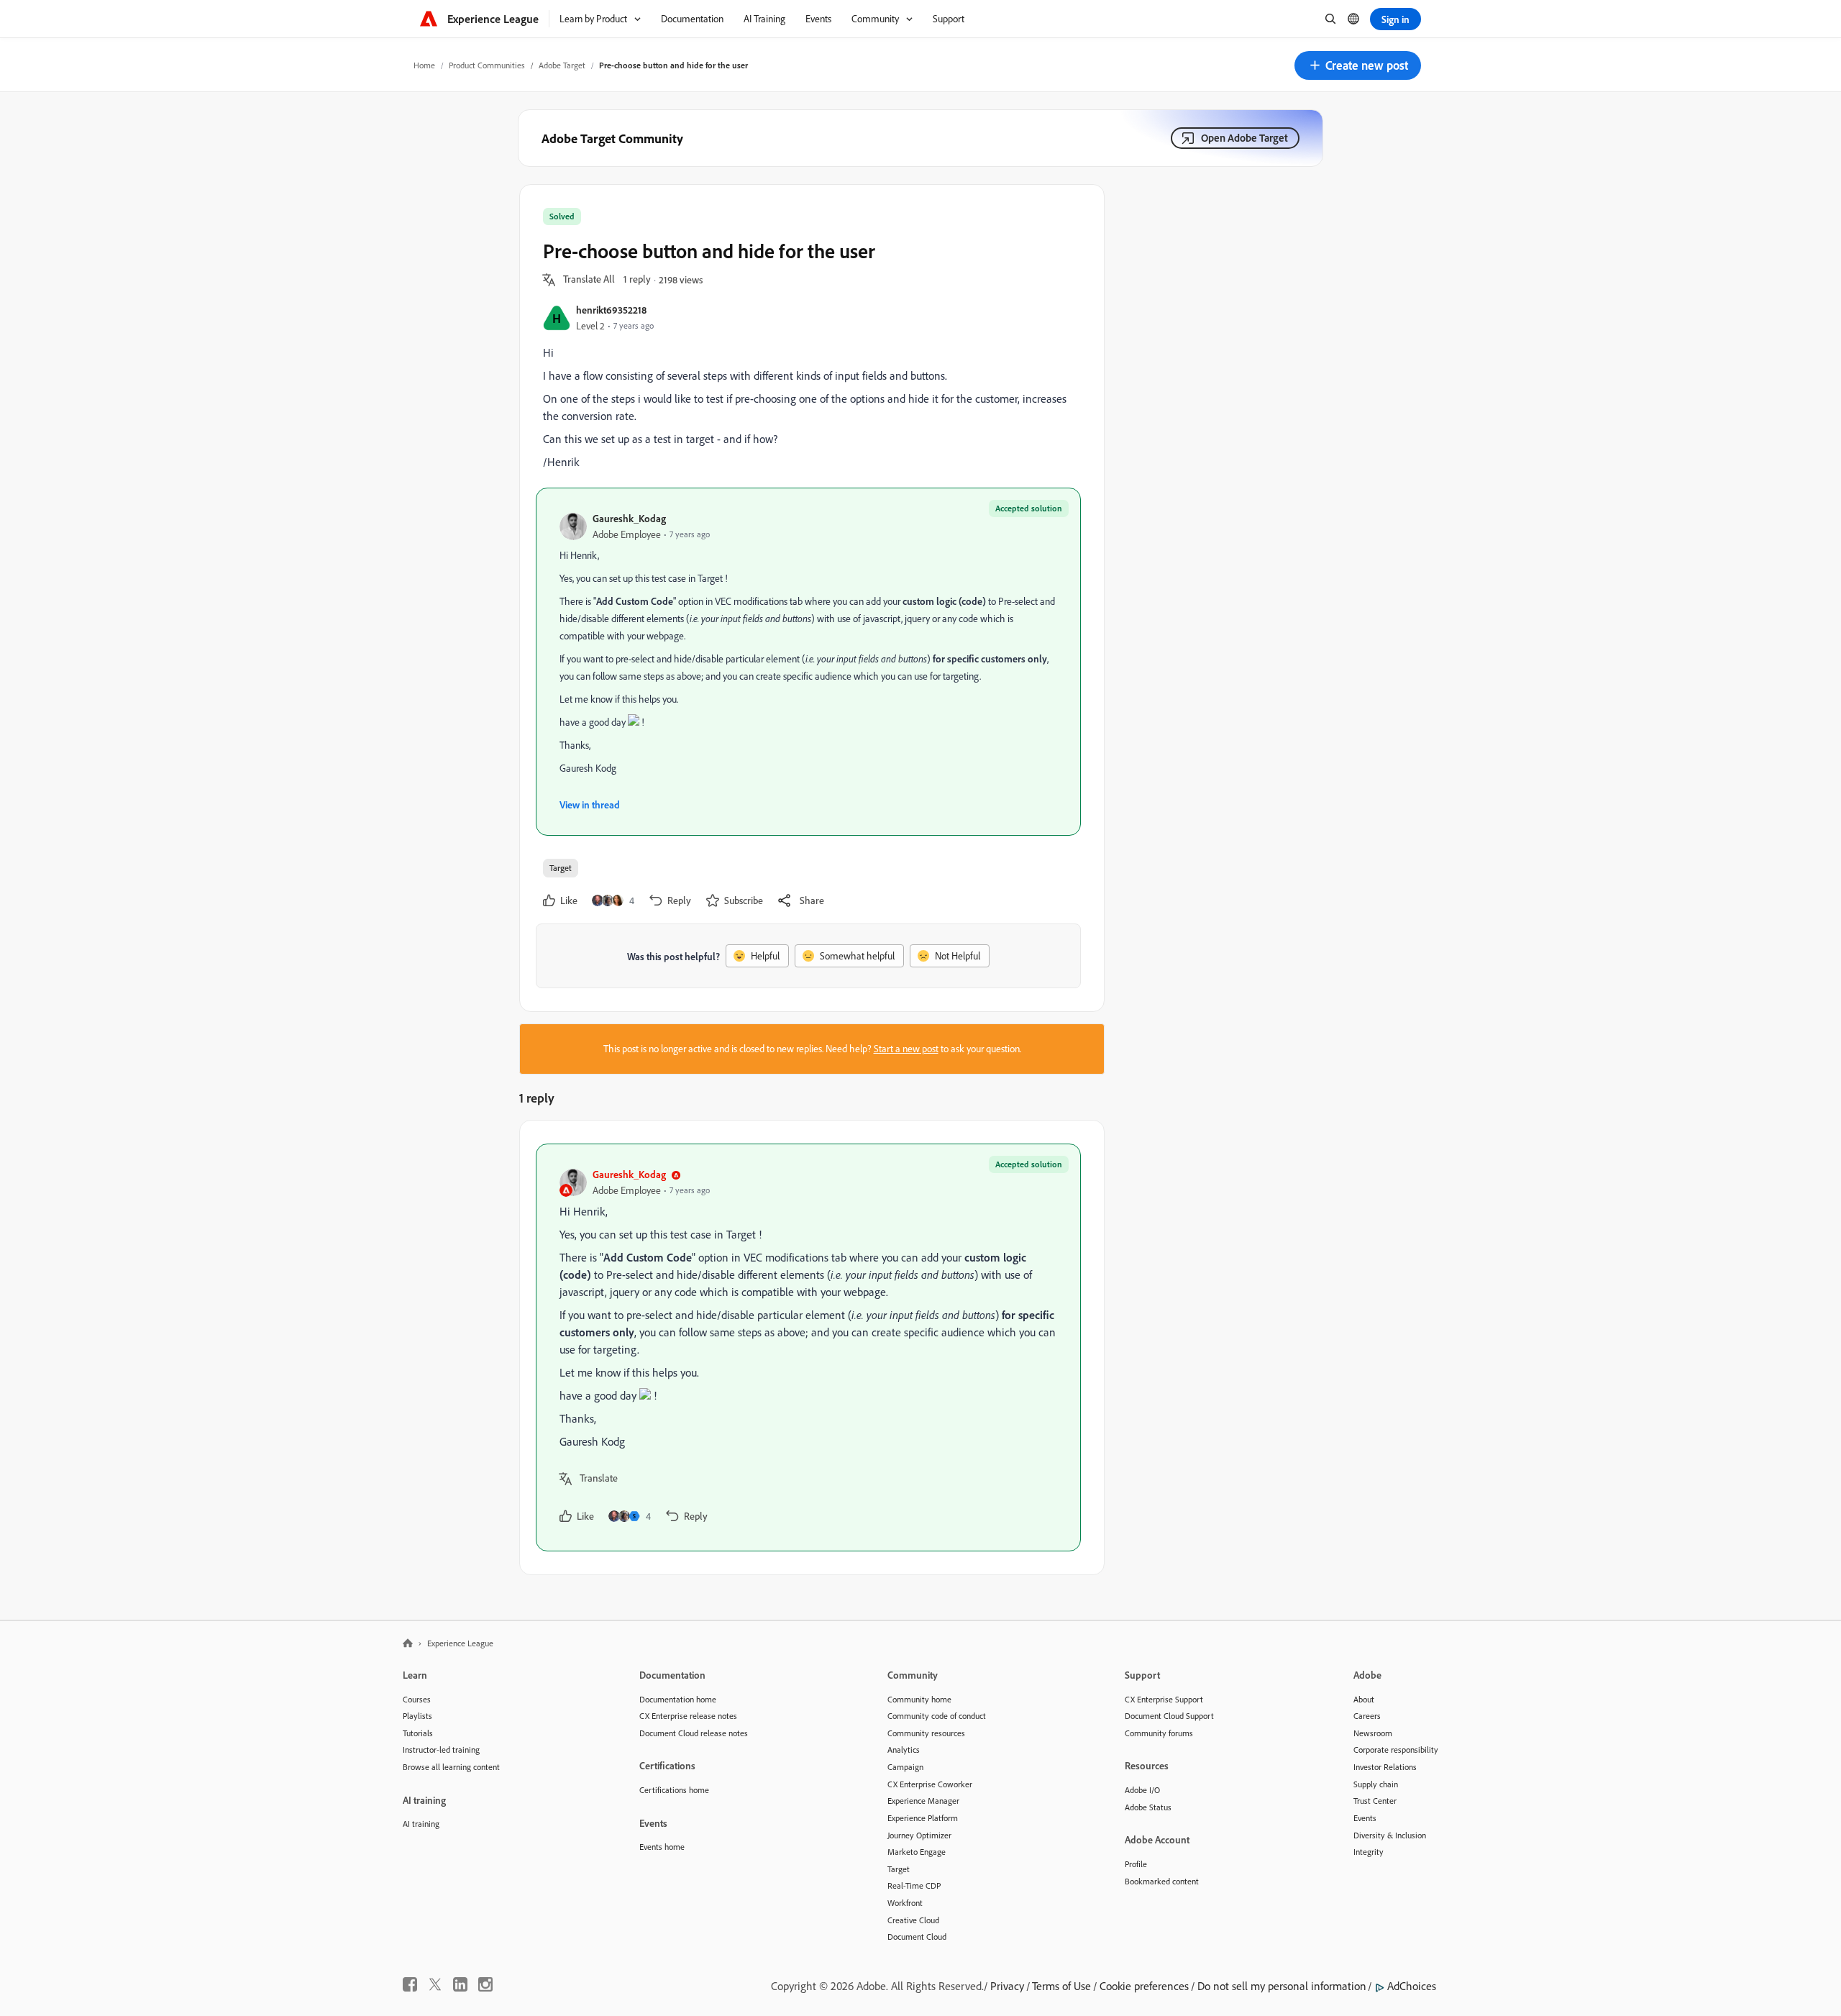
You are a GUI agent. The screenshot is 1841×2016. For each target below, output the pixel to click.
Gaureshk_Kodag (629, 518)
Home (424, 65)
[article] (808, 1347)
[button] (1358, 65)
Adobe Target (562, 65)
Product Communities (487, 65)
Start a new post (906, 1049)
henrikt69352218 (611, 310)
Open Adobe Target (1244, 138)
